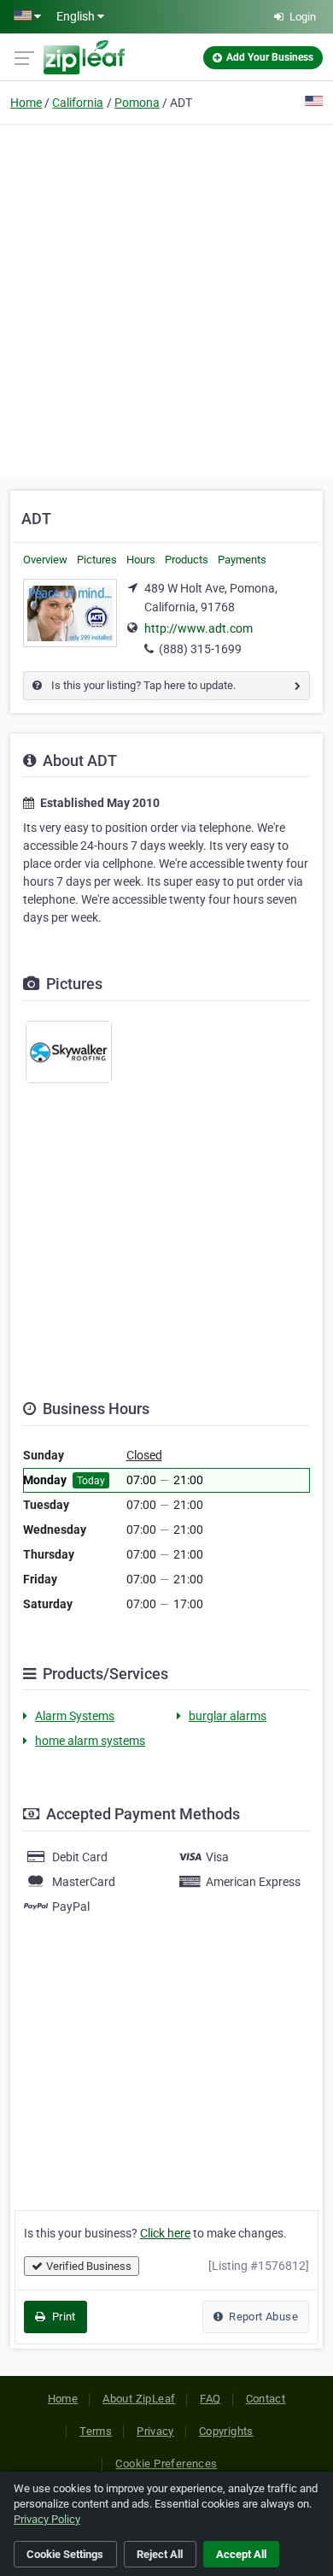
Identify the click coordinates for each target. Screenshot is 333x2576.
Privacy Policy (47, 2519)
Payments (242, 560)
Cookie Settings (65, 2554)
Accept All (241, 2554)
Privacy (155, 2431)
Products (187, 560)
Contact (266, 2399)
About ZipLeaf (139, 2399)
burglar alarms (228, 1716)
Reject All (160, 2554)
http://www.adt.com (199, 628)
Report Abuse (262, 2317)
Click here (165, 2233)
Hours (141, 560)
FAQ (210, 2399)
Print (62, 2317)
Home (26, 103)
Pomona (137, 103)
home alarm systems (90, 1741)
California (78, 103)
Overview (45, 560)
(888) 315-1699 (200, 649)
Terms (96, 2431)
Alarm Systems (75, 1716)
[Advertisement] (166, 298)
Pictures (97, 560)
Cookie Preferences (166, 2464)
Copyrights (226, 2431)
